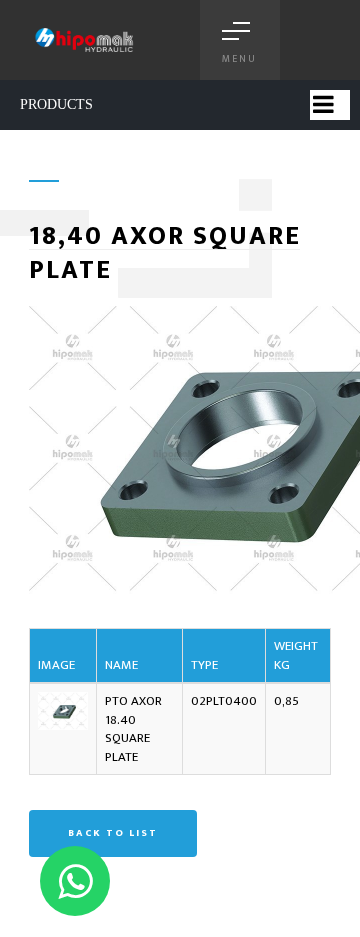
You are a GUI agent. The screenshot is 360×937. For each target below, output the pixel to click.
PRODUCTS (56, 104)
